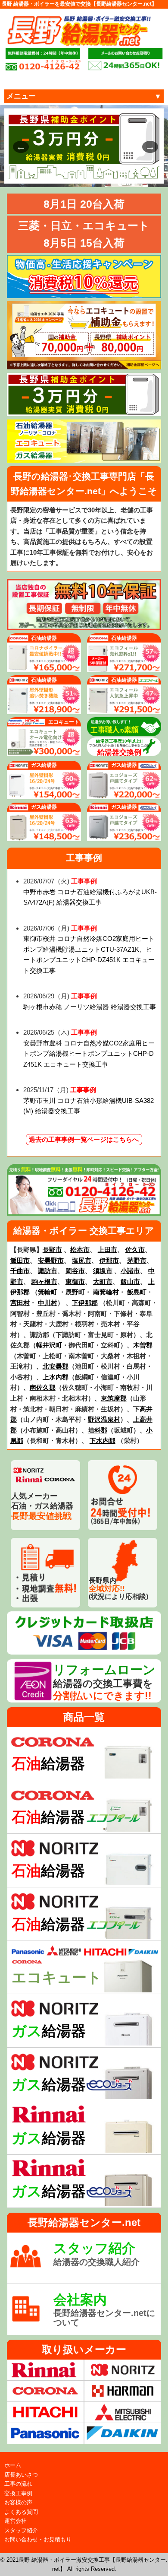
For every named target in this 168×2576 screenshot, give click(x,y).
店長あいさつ (21, 2475)
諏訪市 (48, 1271)
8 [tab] (129, 173)
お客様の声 (18, 2502)
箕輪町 (48, 1292)
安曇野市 (51, 1260)
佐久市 (135, 1250)
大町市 (103, 1282)
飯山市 (130, 1282)
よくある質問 (21, 2512)
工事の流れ (18, 2484)
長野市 (52, 1250)
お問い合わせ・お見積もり (38, 2539)
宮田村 (20, 1303)
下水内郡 (103, 1440)
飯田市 (20, 1260)
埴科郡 (98, 1430)
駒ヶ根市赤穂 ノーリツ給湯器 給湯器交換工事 (90, 1007)
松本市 (80, 1250)
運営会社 (16, 2521)
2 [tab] (52, 173)
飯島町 (137, 1292)
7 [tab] (116, 173)
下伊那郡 (85, 1303)
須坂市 (103, 1271)
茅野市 (137, 1260)
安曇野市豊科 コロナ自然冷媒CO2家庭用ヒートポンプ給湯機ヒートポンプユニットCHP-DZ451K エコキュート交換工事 (89, 1054)
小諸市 (130, 1271)
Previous (17, 146)
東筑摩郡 (114, 1398)
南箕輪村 (106, 1292)
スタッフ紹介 (21, 2530)
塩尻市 (82, 1260)
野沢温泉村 (104, 1419)
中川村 (48, 1303)
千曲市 (20, 1271)
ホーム (13, 2465)
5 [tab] (90, 173)
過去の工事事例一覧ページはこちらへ (84, 1140)
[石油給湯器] (44, 667)
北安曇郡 (56, 1366)
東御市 (75, 1282)
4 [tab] (78, 173)
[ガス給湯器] (44, 794)
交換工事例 (18, 2493)
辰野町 (75, 1292)
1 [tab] (39, 173)
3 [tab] (65, 173)
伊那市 (109, 1260)
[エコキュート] (44, 751)
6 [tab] (103, 173)
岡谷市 (75, 1271)
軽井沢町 (49, 1345)
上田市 (107, 1250)
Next (146, 146)
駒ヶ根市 (44, 1282)
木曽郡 (143, 1345)
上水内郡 (56, 1377)
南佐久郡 (43, 1387)
